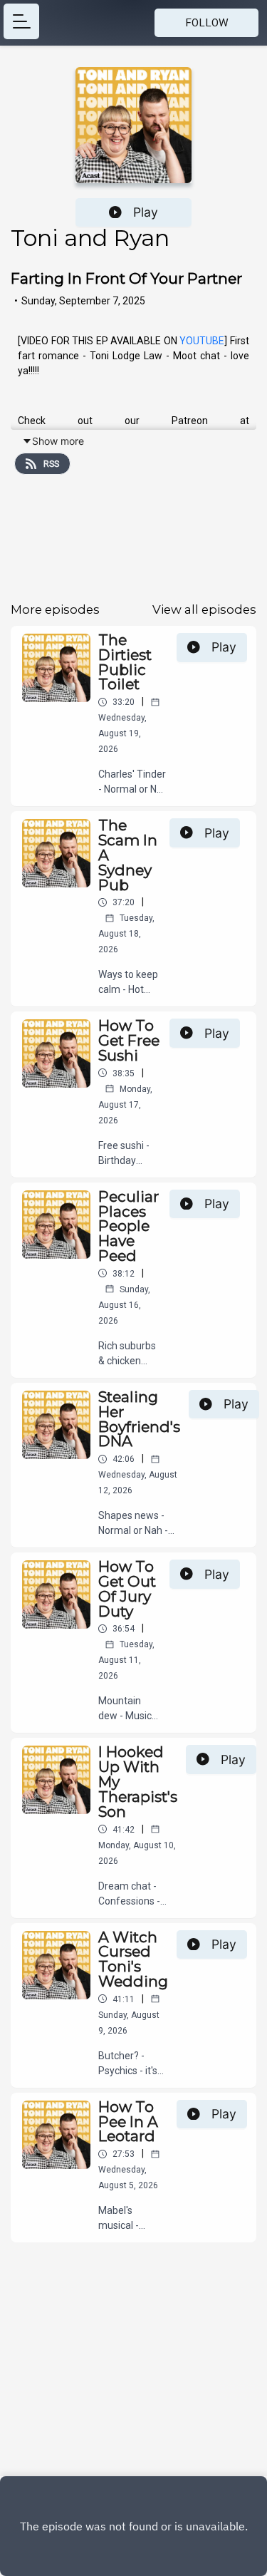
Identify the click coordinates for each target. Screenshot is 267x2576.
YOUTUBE (202, 341)
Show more (58, 441)
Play (146, 212)
